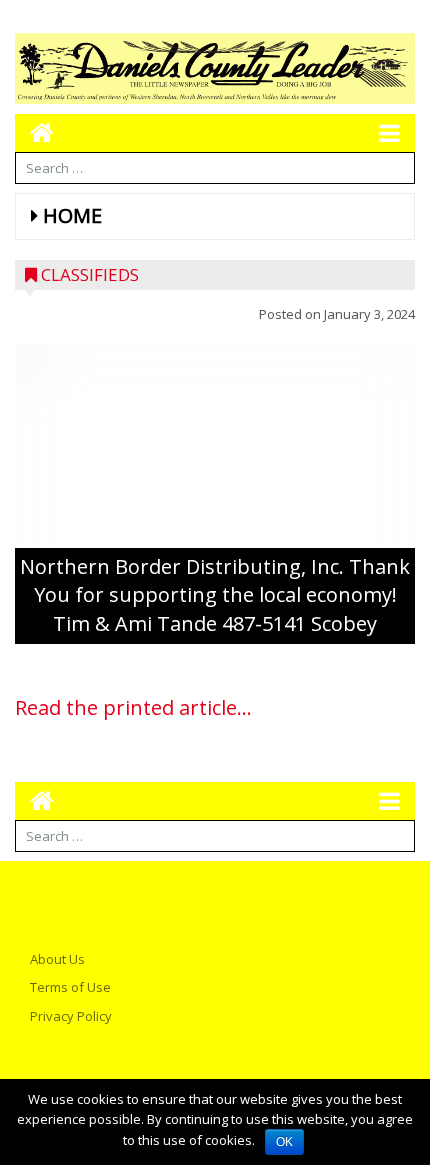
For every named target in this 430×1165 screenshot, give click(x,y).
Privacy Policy (71, 1016)
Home (72, 215)
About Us (57, 959)
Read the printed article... (133, 707)
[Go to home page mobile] (34, 132)
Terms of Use (70, 987)
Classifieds (90, 274)
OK (284, 1142)
